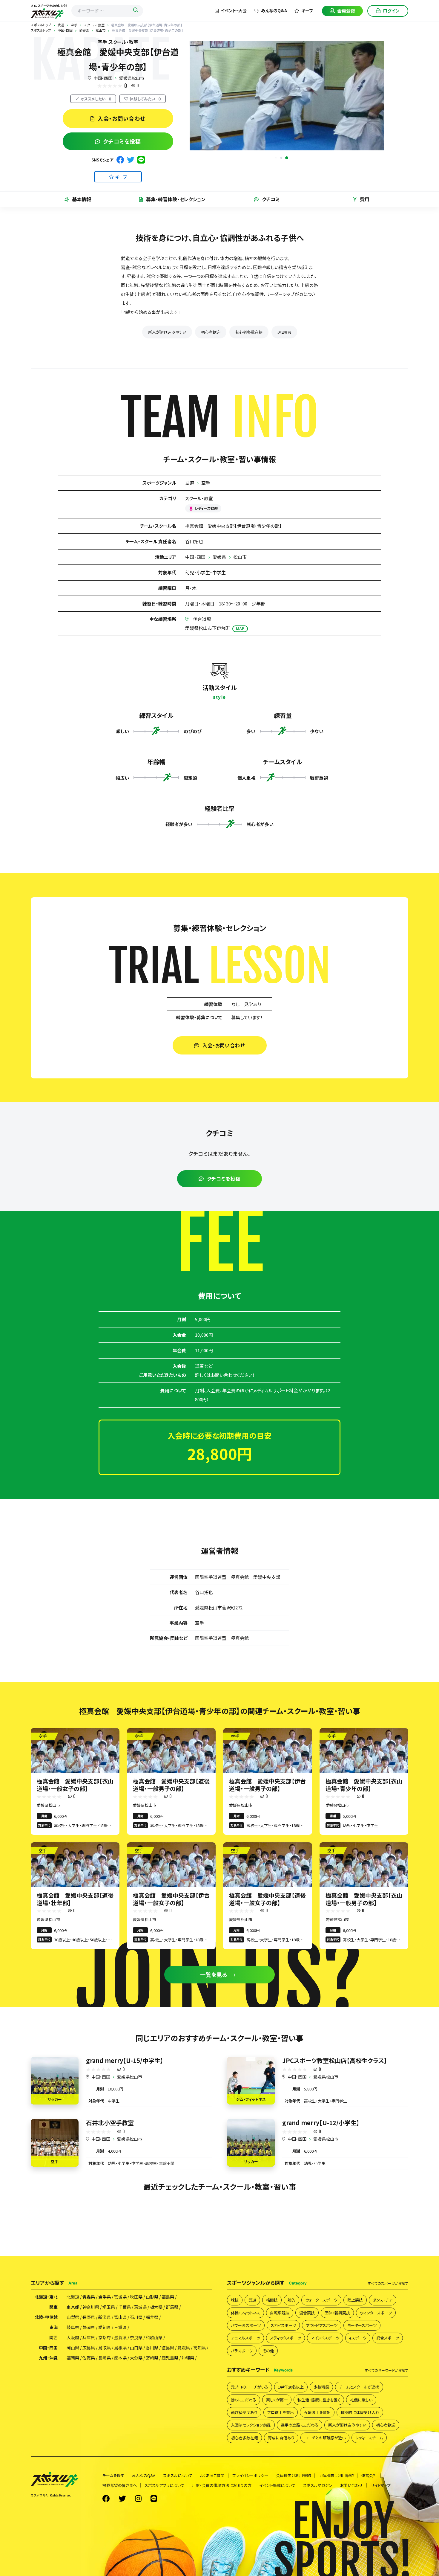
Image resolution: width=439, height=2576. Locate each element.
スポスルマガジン (318, 2485)
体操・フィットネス (245, 2313)
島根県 (120, 2348)
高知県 (199, 2348)
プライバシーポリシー (250, 2475)
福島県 (168, 2297)
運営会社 (369, 2475)
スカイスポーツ (283, 2325)
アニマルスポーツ (245, 2338)
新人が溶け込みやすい (167, 332)
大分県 (136, 2358)
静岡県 (89, 2327)
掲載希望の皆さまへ (120, 2485)
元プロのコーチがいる (250, 2387)
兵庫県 (89, 2337)
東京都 (73, 2307)
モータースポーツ (362, 2325)
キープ (307, 10)
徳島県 (168, 2348)
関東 (53, 2307)
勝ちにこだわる (244, 2400)
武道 (190, 483)
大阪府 (73, 2337)
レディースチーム (369, 2438)
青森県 (89, 2297)
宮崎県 (152, 2358)
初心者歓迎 (211, 332)
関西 (53, 2337)
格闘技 (272, 2300)
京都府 (105, 2337)
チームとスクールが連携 (359, 2387)
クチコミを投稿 (122, 141)
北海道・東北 (46, 2297)
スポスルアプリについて (164, 2485)
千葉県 (125, 2307)
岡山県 (73, 2348)
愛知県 (105, 2327)
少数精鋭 (321, 2387)
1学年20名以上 (291, 2387)
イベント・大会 (234, 10)
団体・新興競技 (337, 2313)
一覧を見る (214, 1974)
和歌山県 (154, 2337)
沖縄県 (188, 2358)
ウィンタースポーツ (376, 2313)
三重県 (120, 2327)
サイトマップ (381, 2485)
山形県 (152, 2297)
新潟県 (105, 2317)
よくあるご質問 (212, 2475)
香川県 (152, 2348)
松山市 (240, 557)
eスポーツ (358, 2338)
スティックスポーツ (285, 2338)
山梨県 (73, 2317)
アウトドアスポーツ (322, 2325)
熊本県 (120, 2358)
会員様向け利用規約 (293, 2475)
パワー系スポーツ (246, 2325)
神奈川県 (91, 2307)
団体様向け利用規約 (336, 2475)
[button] (287, 158)
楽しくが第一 (277, 2400)
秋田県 (136, 2297)
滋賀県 (120, 2337)
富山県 (120, 2317)
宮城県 (120, 2297)
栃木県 (156, 2307)
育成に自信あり (281, 2438)
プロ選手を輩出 (281, 2412)
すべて (388, 2283)
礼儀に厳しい (361, 2400)
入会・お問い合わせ (121, 118)
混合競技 (307, 2313)
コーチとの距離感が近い (325, 2438)
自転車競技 (280, 2313)
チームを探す (113, 2475)
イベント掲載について (277, 2485)
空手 (206, 483)
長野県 (89, 2317)
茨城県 (140, 2307)
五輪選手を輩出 (317, 2412)
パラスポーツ (242, 2351)
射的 (291, 2300)
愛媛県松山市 (132, 78)
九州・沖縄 (48, 2358)
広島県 (89, 2348)
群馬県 (172, 2307)
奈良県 (136, 2337)
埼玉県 (109, 2307)
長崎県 (105, 2358)
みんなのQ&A (274, 10)
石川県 (136, 2317)
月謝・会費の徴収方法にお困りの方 (222, 2485)
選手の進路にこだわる (300, 2425)
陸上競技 (355, 2300)
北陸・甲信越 (46, 2317)
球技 (235, 2300)
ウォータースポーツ (321, 2300)
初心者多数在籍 (249, 332)
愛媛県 (219, 557)
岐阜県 (73, 2327)
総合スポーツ (388, 2338)
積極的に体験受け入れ (360, 2412)
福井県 (152, 2317)
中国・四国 (103, 78)
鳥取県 (105, 2348)
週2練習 (284, 332)
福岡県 (73, 2358)
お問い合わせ (351, 2485)
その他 (268, 2351)
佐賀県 (89, 2358)
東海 (53, 2327)
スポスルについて (178, 2475)
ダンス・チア (383, 2300)
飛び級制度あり (244, 2412)
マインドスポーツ (325, 2338)
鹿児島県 (170, 2358)
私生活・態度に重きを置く (319, 2400)
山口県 (136, 2348)
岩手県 (105, 2297)
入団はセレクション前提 (251, 2425)
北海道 (73, 2297)
